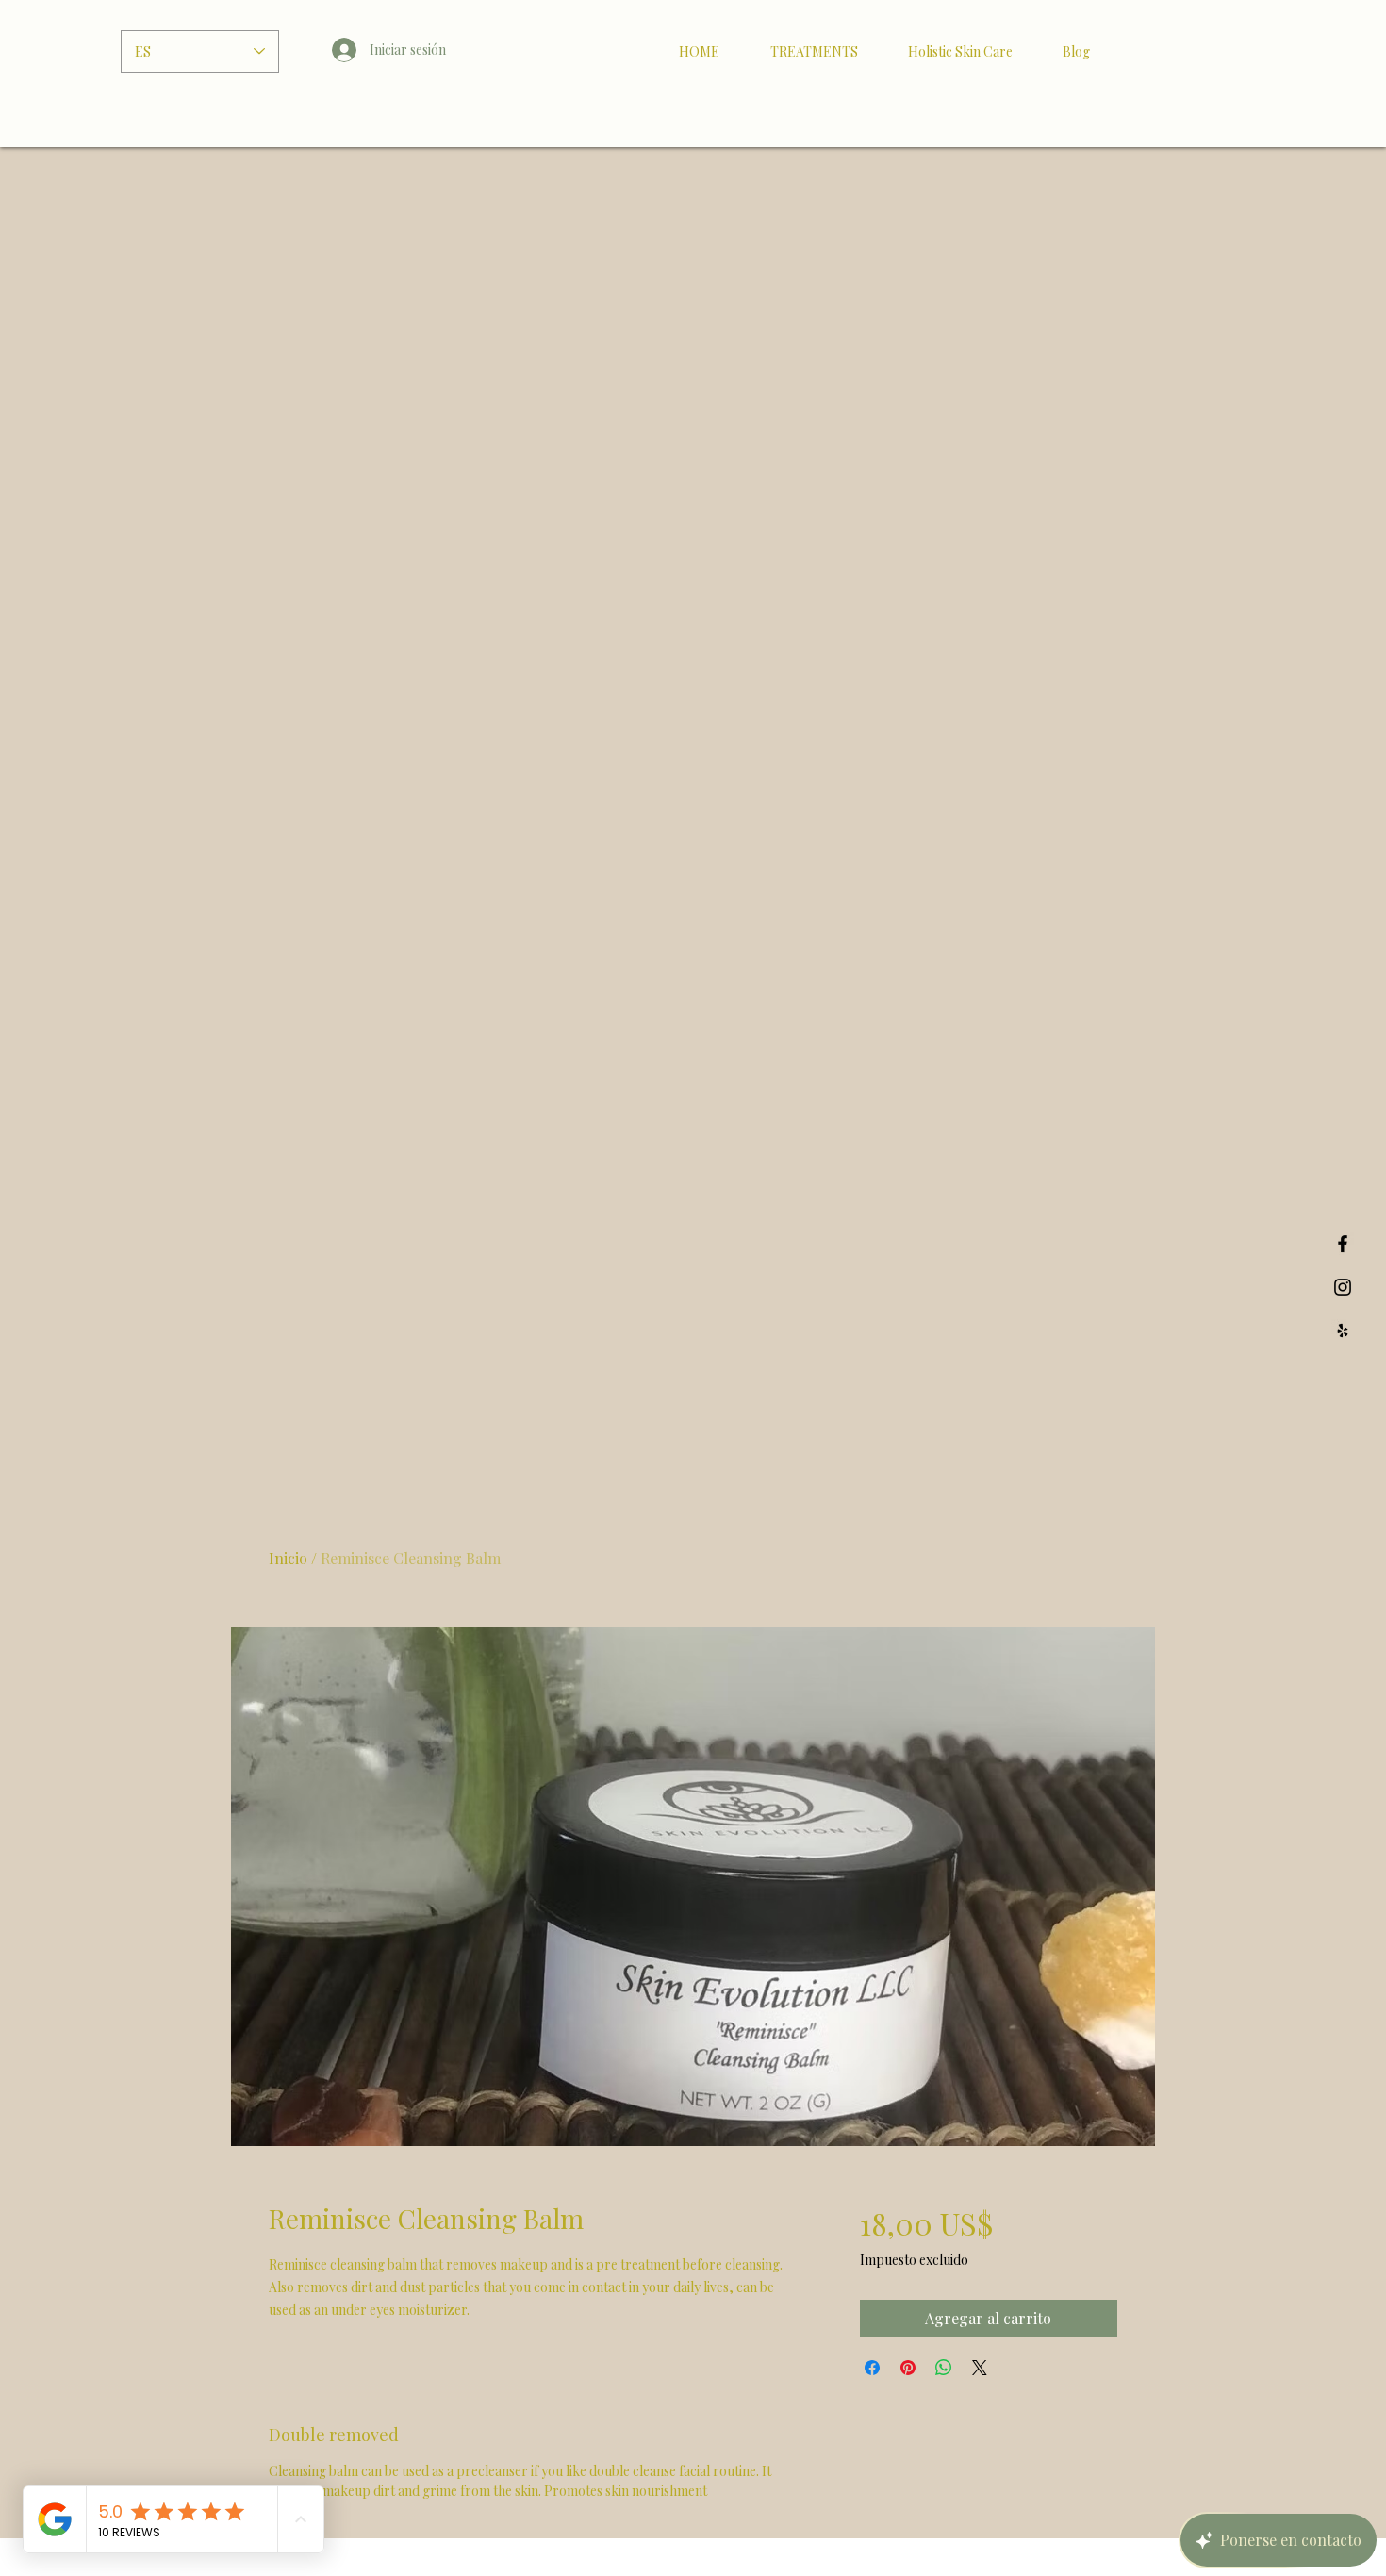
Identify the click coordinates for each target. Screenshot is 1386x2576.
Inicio (288, 1558)
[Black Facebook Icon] (1343, 1244)
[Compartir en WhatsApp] (944, 2368)
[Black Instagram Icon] (1343, 1287)
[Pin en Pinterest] (908, 2368)
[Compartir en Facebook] (872, 2368)
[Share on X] (980, 2368)
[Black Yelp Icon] (1343, 1330)
